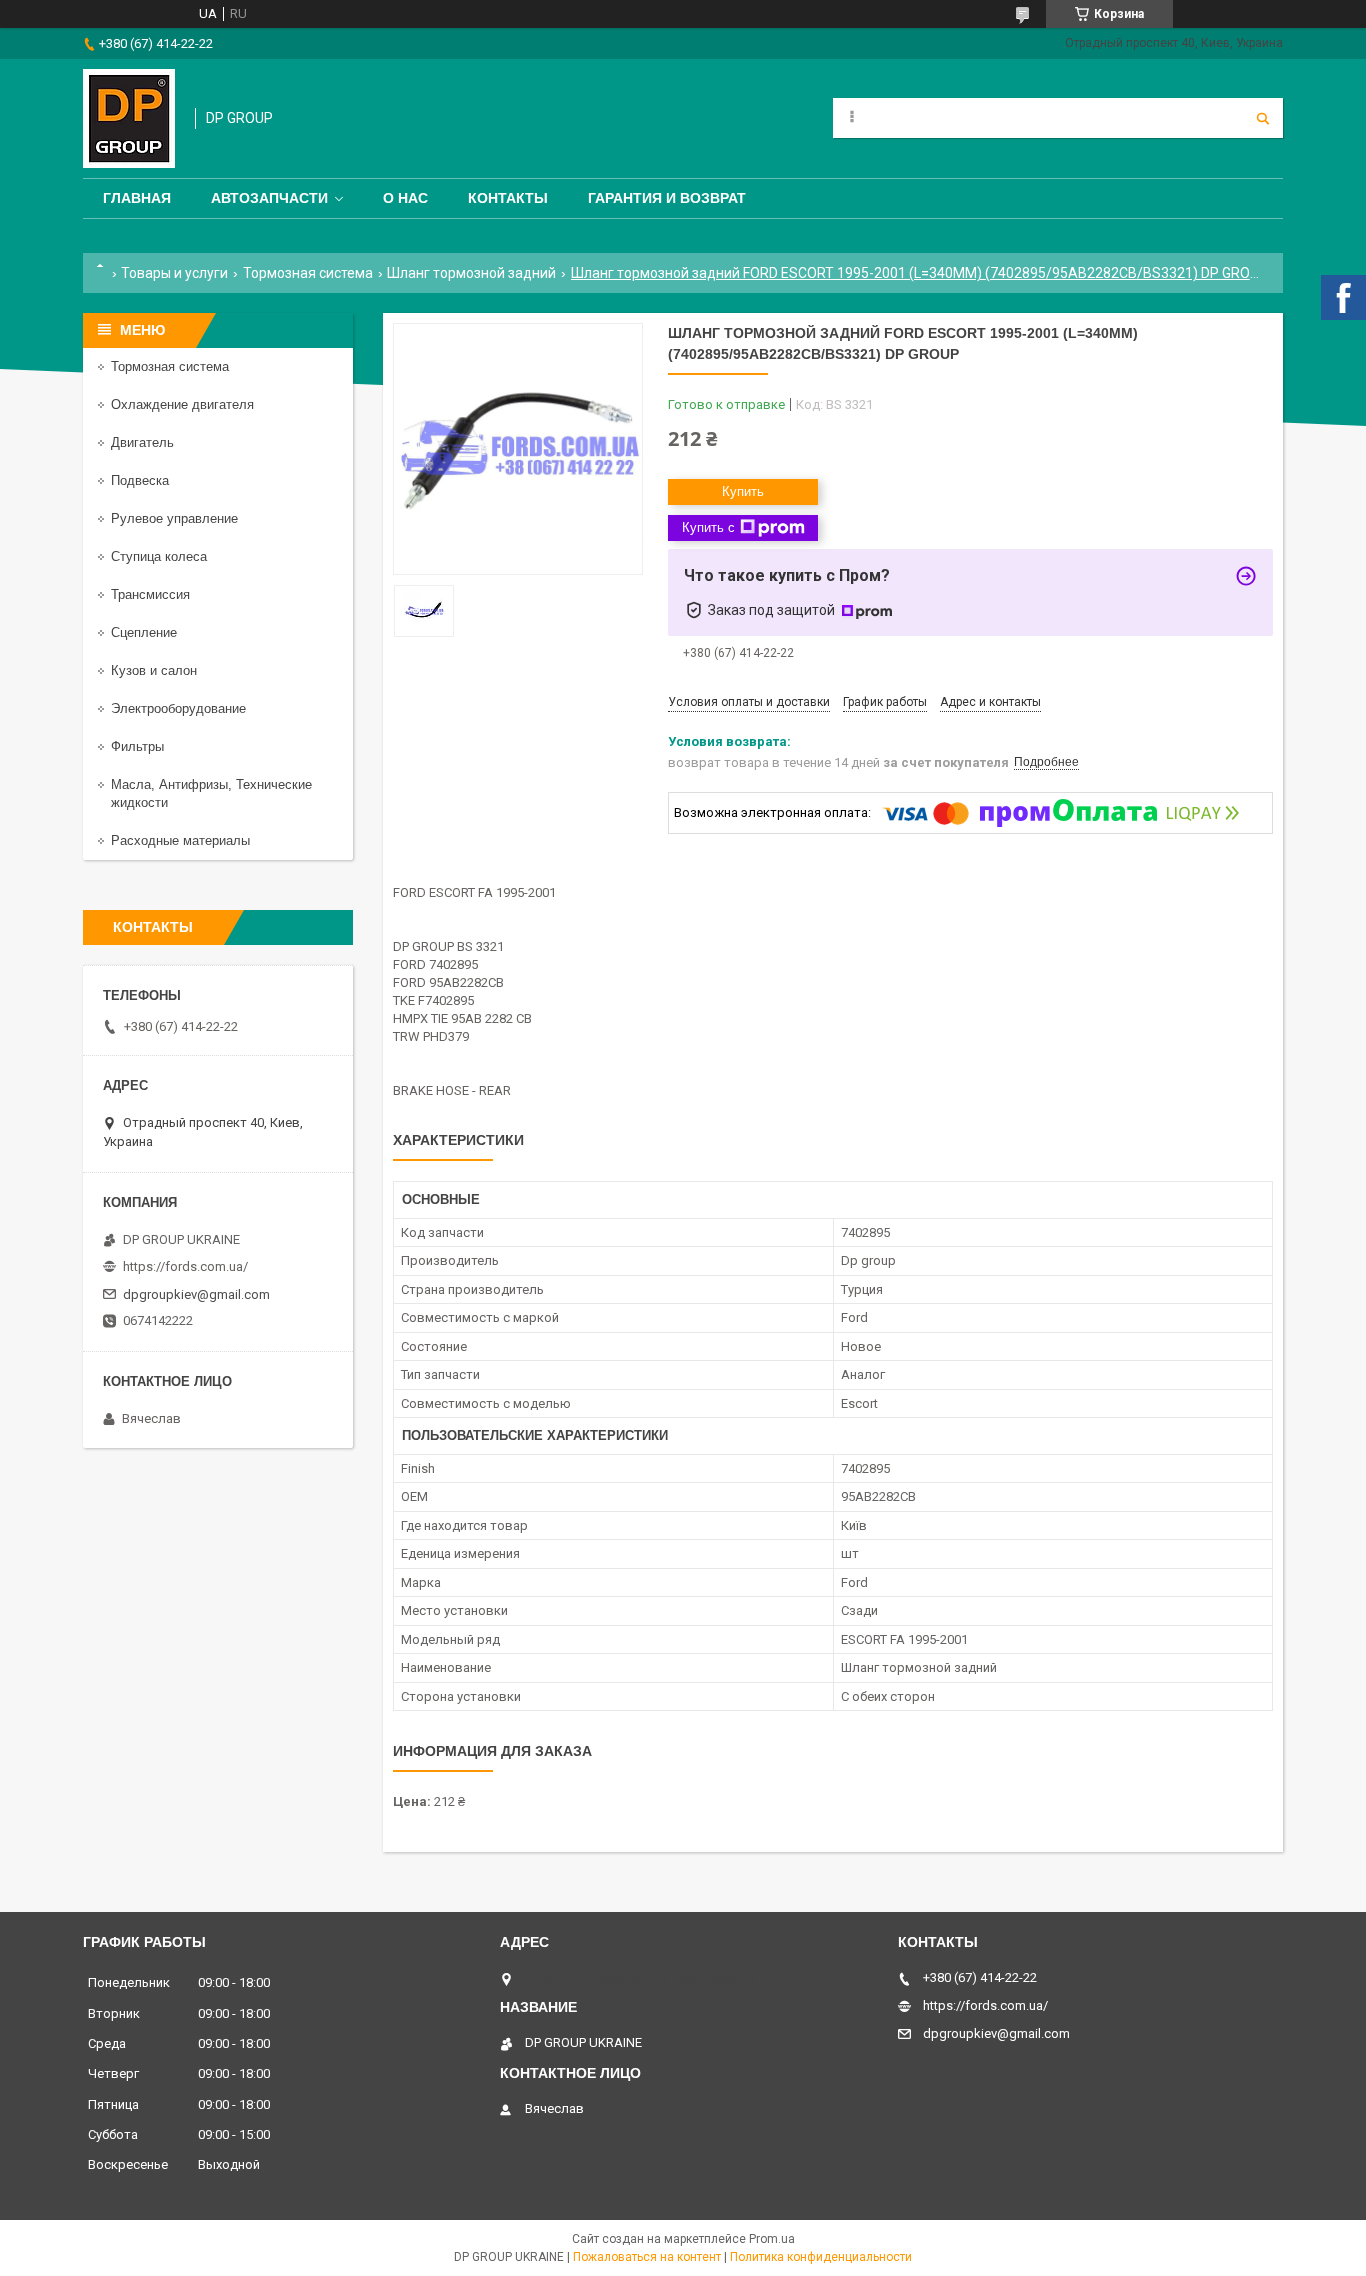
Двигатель (142, 442)
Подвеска (140, 480)
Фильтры (137, 746)
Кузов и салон (154, 670)
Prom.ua (772, 2239)
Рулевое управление (174, 518)
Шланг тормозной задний (471, 273)
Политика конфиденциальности (821, 2257)
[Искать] (1263, 118)
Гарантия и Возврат (667, 198)
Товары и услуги (174, 273)
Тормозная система (308, 273)
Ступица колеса (159, 556)
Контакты (508, 198)
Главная (137, 198)
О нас (405, 198)
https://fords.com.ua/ (185, 1266)
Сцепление (144, 632)
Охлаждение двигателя (182, 404)
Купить (743, 491)
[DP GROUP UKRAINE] (129, 118)
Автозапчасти (269, 198)
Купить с (708, 527)
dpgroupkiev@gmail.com (196, 1294)
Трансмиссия (150, 594)
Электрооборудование (178, 708)
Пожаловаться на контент (647, 2257)
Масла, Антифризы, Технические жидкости (211, 793)
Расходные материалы (180, 840)
